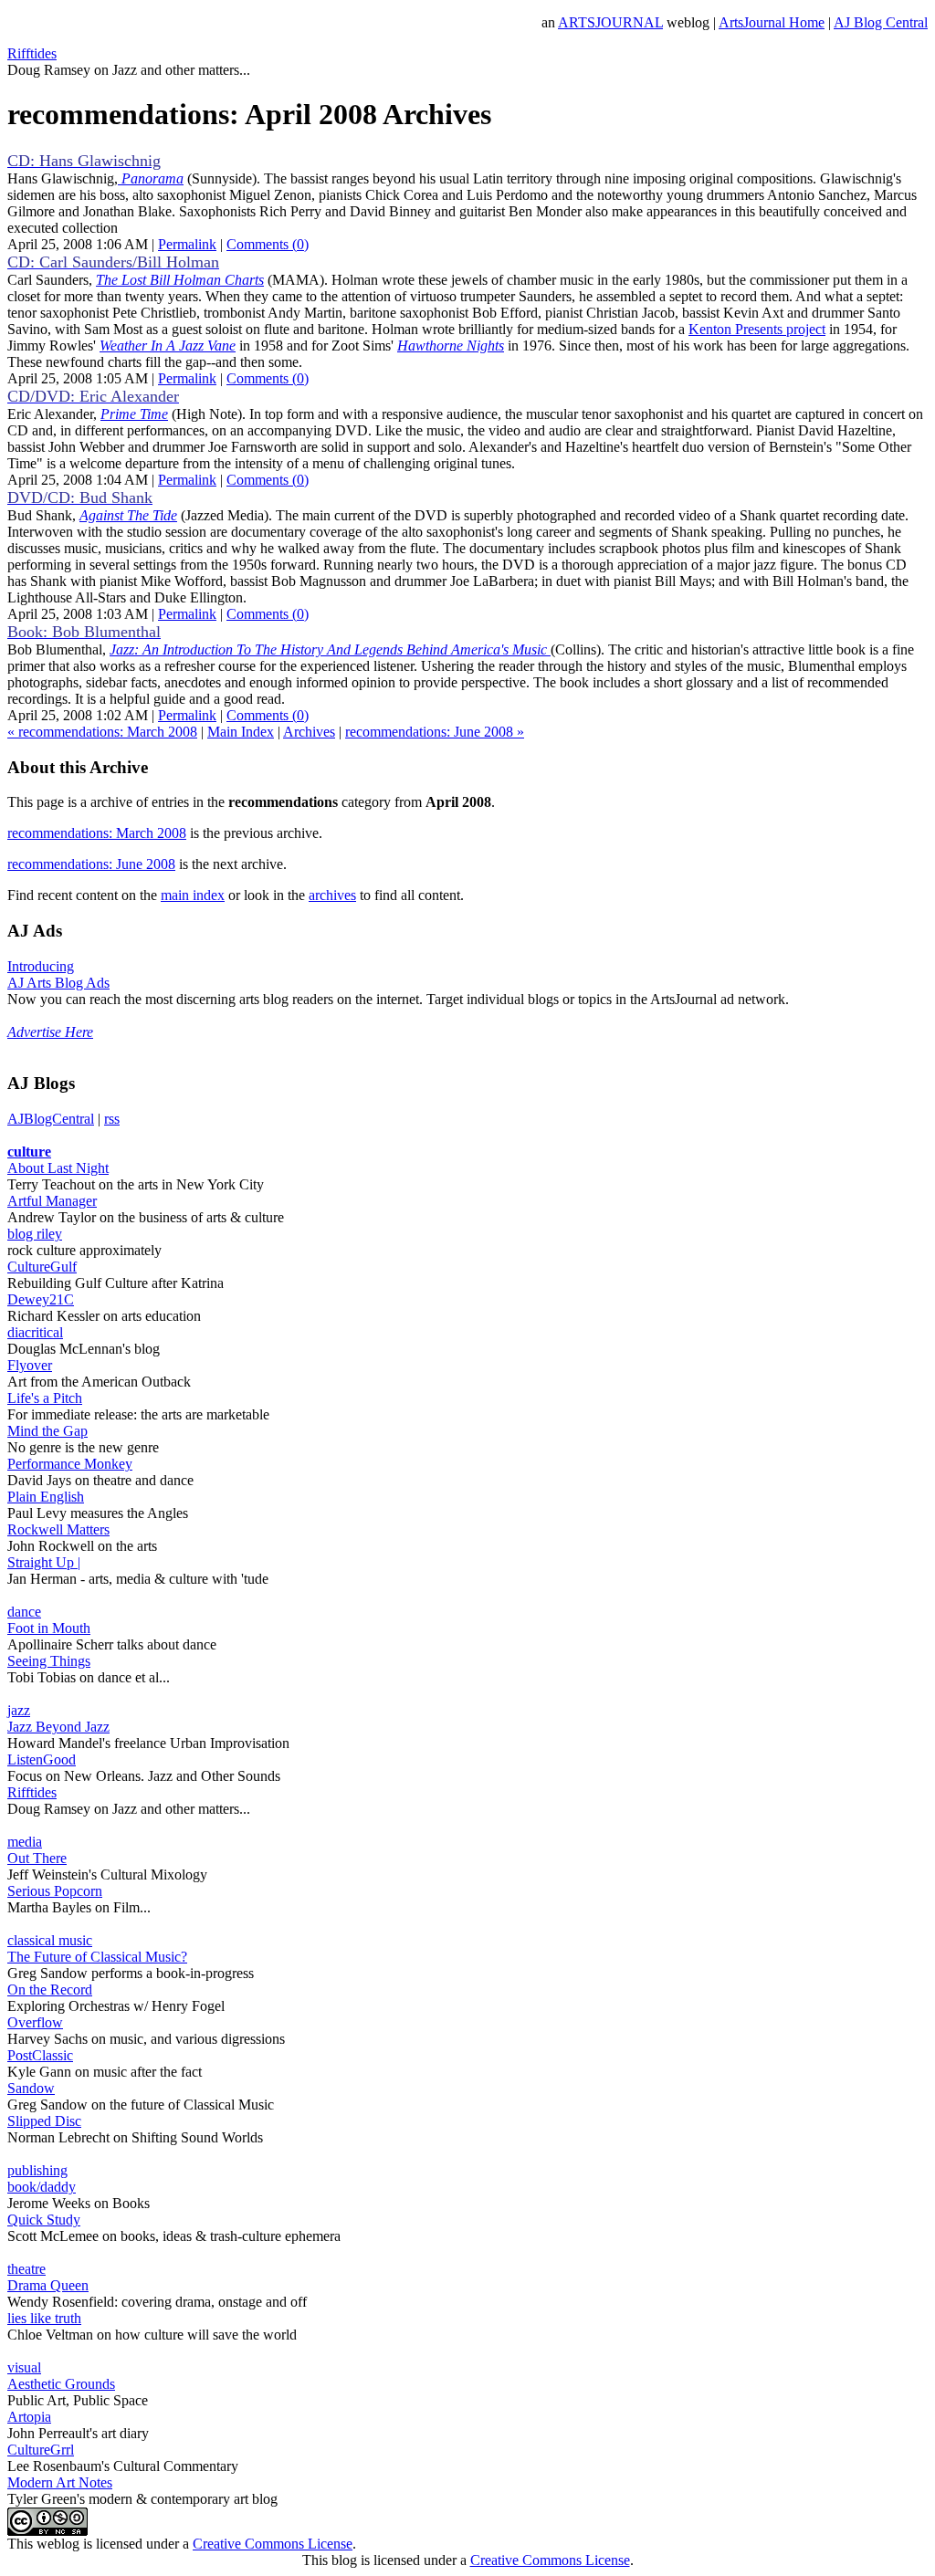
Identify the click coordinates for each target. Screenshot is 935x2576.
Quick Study (44, 2220)
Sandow (31, 2088)
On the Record (50, 1990)
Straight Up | (44, 1562)
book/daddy (42, 2187)
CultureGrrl (41, 2450)
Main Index (241, 732)
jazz (19, 1710)
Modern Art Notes (60, 2482)
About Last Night (58, 1168)
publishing (37, 2170)
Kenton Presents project (757, 329)
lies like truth (44, 2318)
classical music (50, 1940)
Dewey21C (41, 1299)
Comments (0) (268, 244)
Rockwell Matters (58, 1529)
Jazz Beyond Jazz (58, 1727)
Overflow (35, 2022)
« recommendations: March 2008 (102, 732)
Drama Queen (48, 2285)
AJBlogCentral (51, 1119)
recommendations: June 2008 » (435, 732)
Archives (309, 732)
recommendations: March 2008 (97, 833)
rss (112, 1119)
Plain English (46, 1497)
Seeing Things (49, 1661)
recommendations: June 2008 (91, 864)
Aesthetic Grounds (61, 2384)
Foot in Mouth (49, 1628)
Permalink (187, 244)
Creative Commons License (273, 2544)
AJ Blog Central (881, 22)
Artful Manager (52, 1201)
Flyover (30, 1365)
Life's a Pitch (45, 1398)
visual (24, 2367)
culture (29, 1152)
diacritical (35, 1332)
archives (332, 895)
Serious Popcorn (55, 1891)
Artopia (29, 2417)
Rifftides (32, 53)
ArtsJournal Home (772, 22)
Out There (37, 1858)
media (25, 1842)
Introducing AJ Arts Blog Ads (58, 974)
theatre (26, 2269)
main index (193, 895)
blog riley (35, 1234)
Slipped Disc (44, 2121)
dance (24, 1612)
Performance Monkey (70, 1464)
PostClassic (40, 2055)
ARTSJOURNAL (610, 22)
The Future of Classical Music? (97, 1957)
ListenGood (42, 1759)
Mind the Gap (47, 1431)
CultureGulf (42, 1267)
